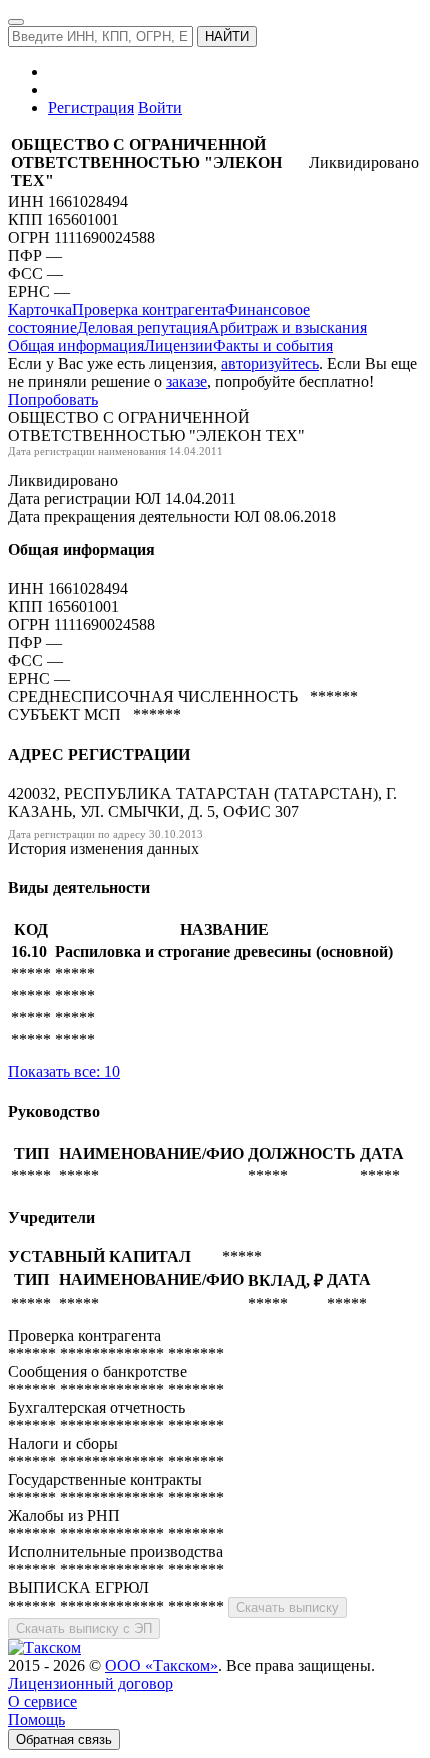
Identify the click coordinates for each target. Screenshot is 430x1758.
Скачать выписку (287, 1607)
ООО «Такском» (161, 1665)
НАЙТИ (227, 36)
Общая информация (76, 345)
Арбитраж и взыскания (287, 327)
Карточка (40, 309)
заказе (186, 381)
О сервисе (42, 1701)
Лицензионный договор (90, 1683)
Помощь (36, 1719)
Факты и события (273, 345)
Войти (160, 107)
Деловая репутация (142, 327)
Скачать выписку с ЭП (84, 1628)
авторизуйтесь (270, 363)
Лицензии (178, 345)
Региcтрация (91, 107)
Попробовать (53, 399)
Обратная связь (64, 1739)
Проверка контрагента (148, 309)
